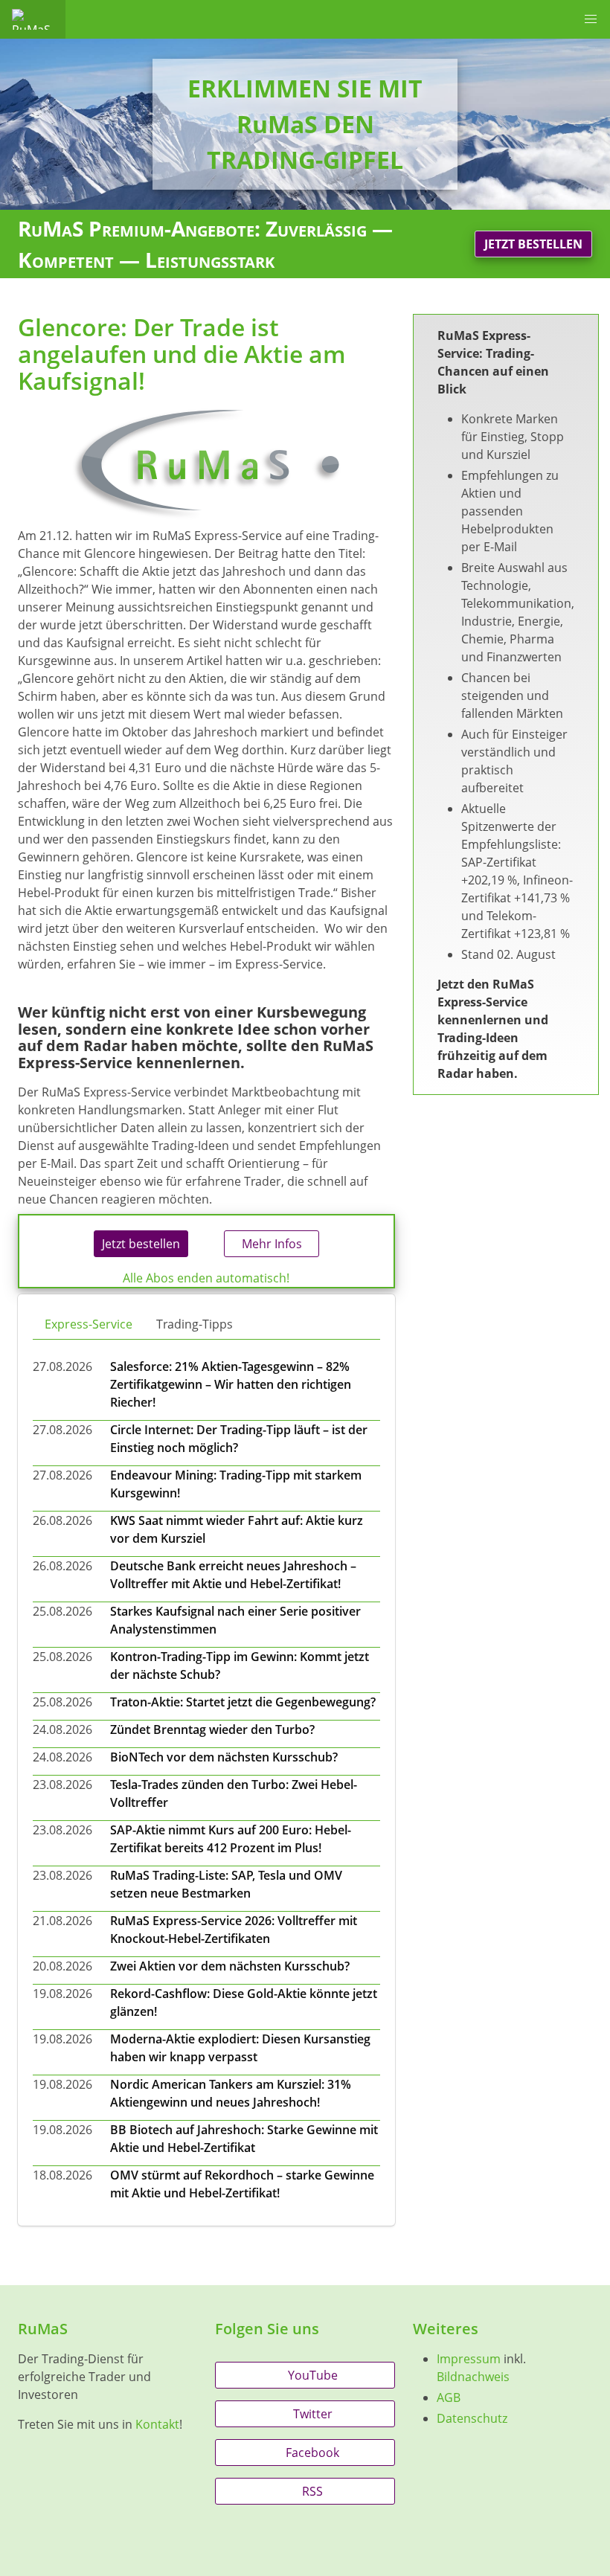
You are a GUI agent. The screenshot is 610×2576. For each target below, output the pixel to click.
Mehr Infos (272, 1244)
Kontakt (157, 2424)
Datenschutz (472, 2418)
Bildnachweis (473, 2377)
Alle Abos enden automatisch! (206, 1278)
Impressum (469, 2359)
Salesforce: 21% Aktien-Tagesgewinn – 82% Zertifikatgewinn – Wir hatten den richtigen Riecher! (231, 1384)
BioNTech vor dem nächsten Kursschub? (224, 1757)
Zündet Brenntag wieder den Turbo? (212, 1729)
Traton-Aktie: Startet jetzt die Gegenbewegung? (243, 1702)
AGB (449, 2397)
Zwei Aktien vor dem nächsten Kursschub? (230, 1966)
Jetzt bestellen (533, 244)
